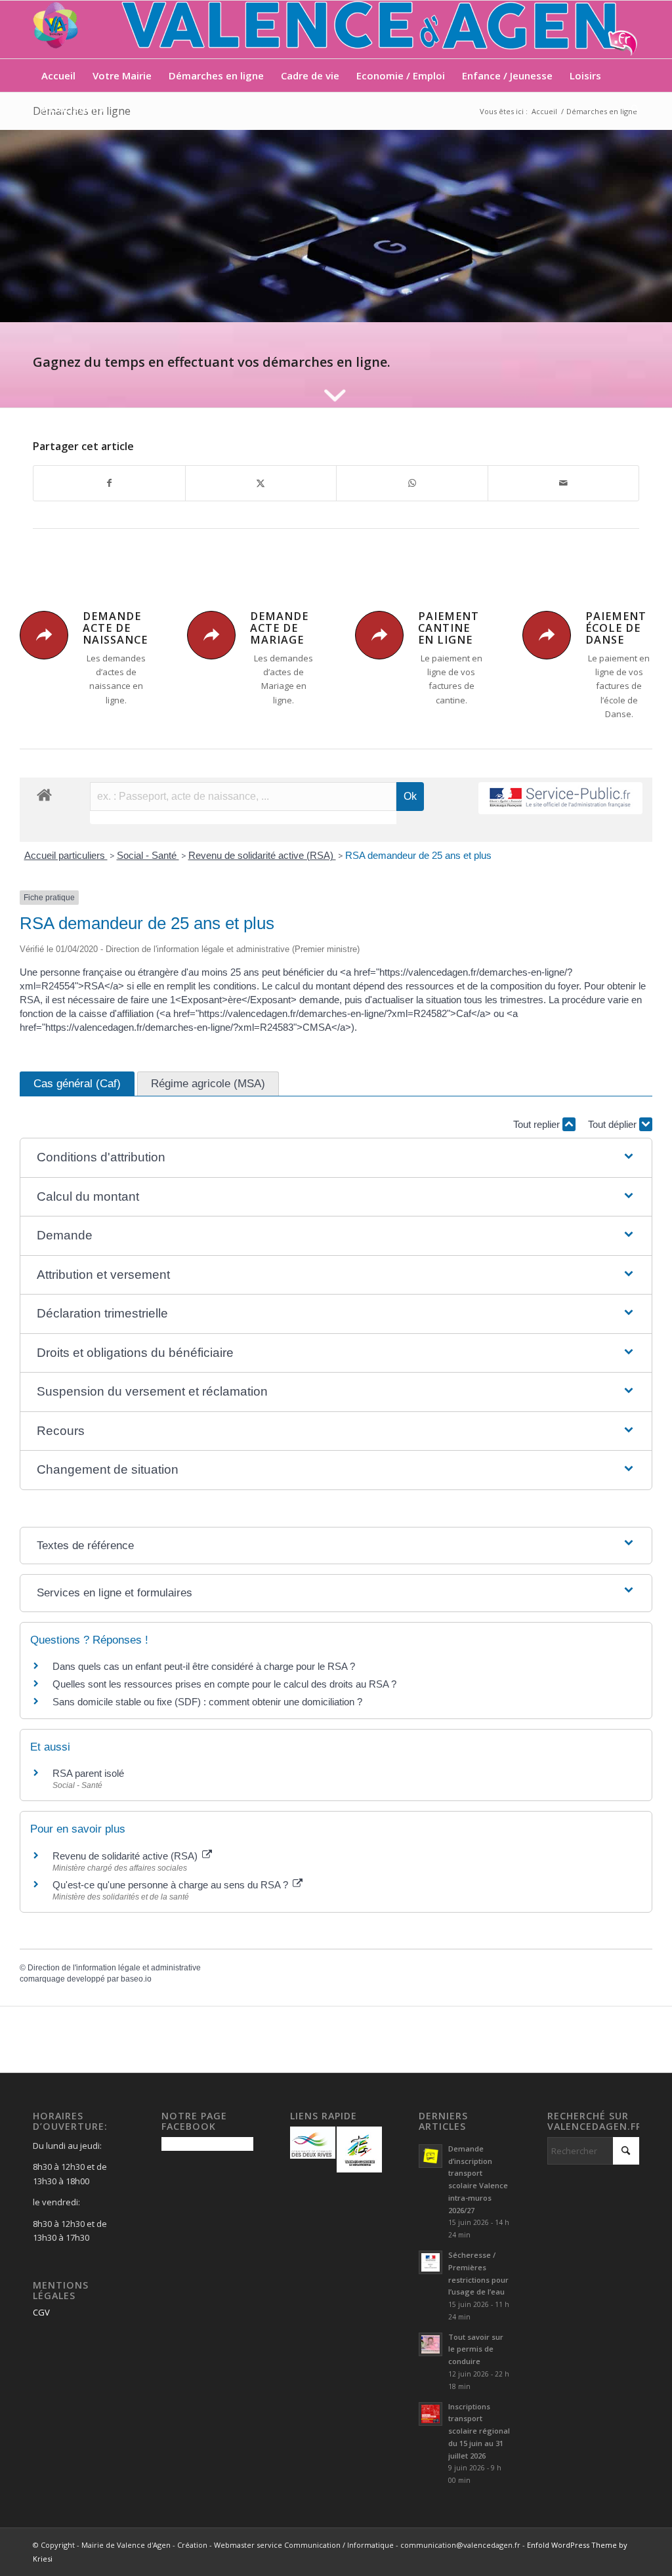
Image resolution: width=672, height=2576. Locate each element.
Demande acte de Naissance (115, 628)
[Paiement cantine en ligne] (379, 635)
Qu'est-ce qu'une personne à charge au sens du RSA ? (172, 1885)
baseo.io (136, 1979)
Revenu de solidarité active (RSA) (262, 855)
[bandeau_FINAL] (336, 30)
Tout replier (538, 1124)
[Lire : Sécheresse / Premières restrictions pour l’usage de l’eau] (430, 2262)
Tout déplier (614, 1124)
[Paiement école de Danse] (547, 635)
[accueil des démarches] (44, 794)
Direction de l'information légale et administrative (114, 1968)
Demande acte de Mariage (279, 628)
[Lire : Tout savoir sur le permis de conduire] (430, 2344)
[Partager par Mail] (564, 483)
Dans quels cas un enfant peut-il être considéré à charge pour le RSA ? (204, 1666)
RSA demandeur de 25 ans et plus (418, 855)
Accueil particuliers (66, 855)
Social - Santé (148, 855)
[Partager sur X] (261, 483)
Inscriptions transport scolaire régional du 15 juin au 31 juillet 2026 (479, 2431)
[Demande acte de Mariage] (211, 635)
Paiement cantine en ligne (449, 628)
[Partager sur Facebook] (109, 483)
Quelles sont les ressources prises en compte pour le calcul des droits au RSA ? (224, 1684)
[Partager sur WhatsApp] (412, 483)
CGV (41, 2312)
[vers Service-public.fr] (560, 798)
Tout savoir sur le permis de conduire (476, 2349)
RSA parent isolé (88, 1773)
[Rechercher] (631, 108)
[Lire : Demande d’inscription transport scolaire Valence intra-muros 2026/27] (430, 2156)
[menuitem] (58, 75)
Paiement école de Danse (616, 628)
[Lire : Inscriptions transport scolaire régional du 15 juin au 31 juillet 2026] (430, 2414)
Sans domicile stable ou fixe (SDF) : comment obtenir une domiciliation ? (207, 1702)
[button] (336, 1158)
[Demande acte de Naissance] (44, 635)
